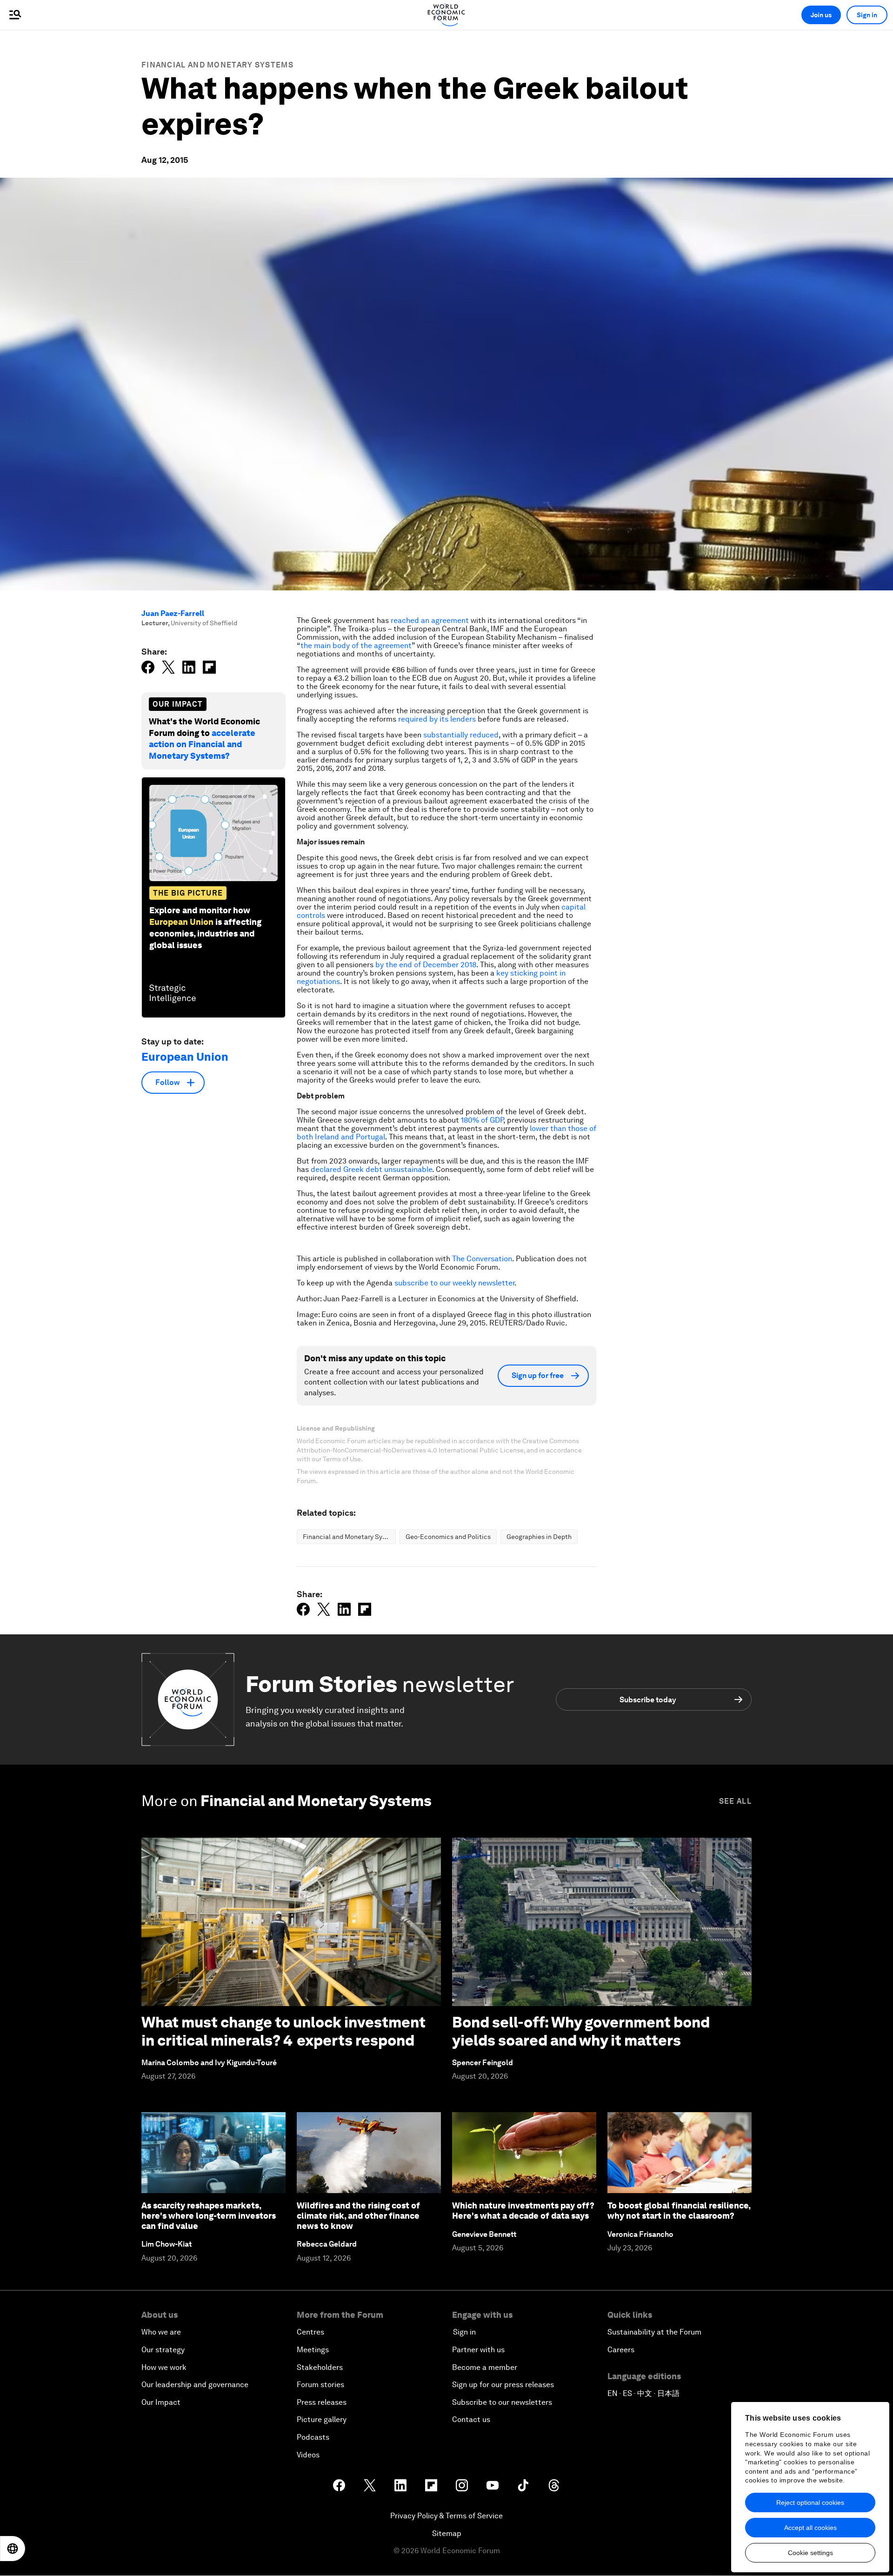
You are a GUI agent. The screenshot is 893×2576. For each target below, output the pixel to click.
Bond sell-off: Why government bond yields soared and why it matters (581, 2031)
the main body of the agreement (356, 646)
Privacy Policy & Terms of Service (446, 2516)
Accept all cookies (810, 2528)
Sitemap (447, 2533)
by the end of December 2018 (426, 965)
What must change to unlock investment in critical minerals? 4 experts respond (283, 2031)
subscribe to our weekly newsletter (454, 1283)
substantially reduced (461, 735)
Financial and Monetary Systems (217, 65)
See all (735, 1801)
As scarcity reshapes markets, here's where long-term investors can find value (209, 2215)
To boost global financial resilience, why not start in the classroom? (679, 2211)
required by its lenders (437, 719)
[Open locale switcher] (13, 2549)
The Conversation (482, 1259)
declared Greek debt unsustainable (371, 1169)
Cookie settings (810, 2553)
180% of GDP (482, 1120)
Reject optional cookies (810, 2502)
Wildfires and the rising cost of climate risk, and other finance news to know (358, 2215)
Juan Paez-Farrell (173, 613)
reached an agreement (430, 620)
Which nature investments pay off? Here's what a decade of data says (523, 2211)
